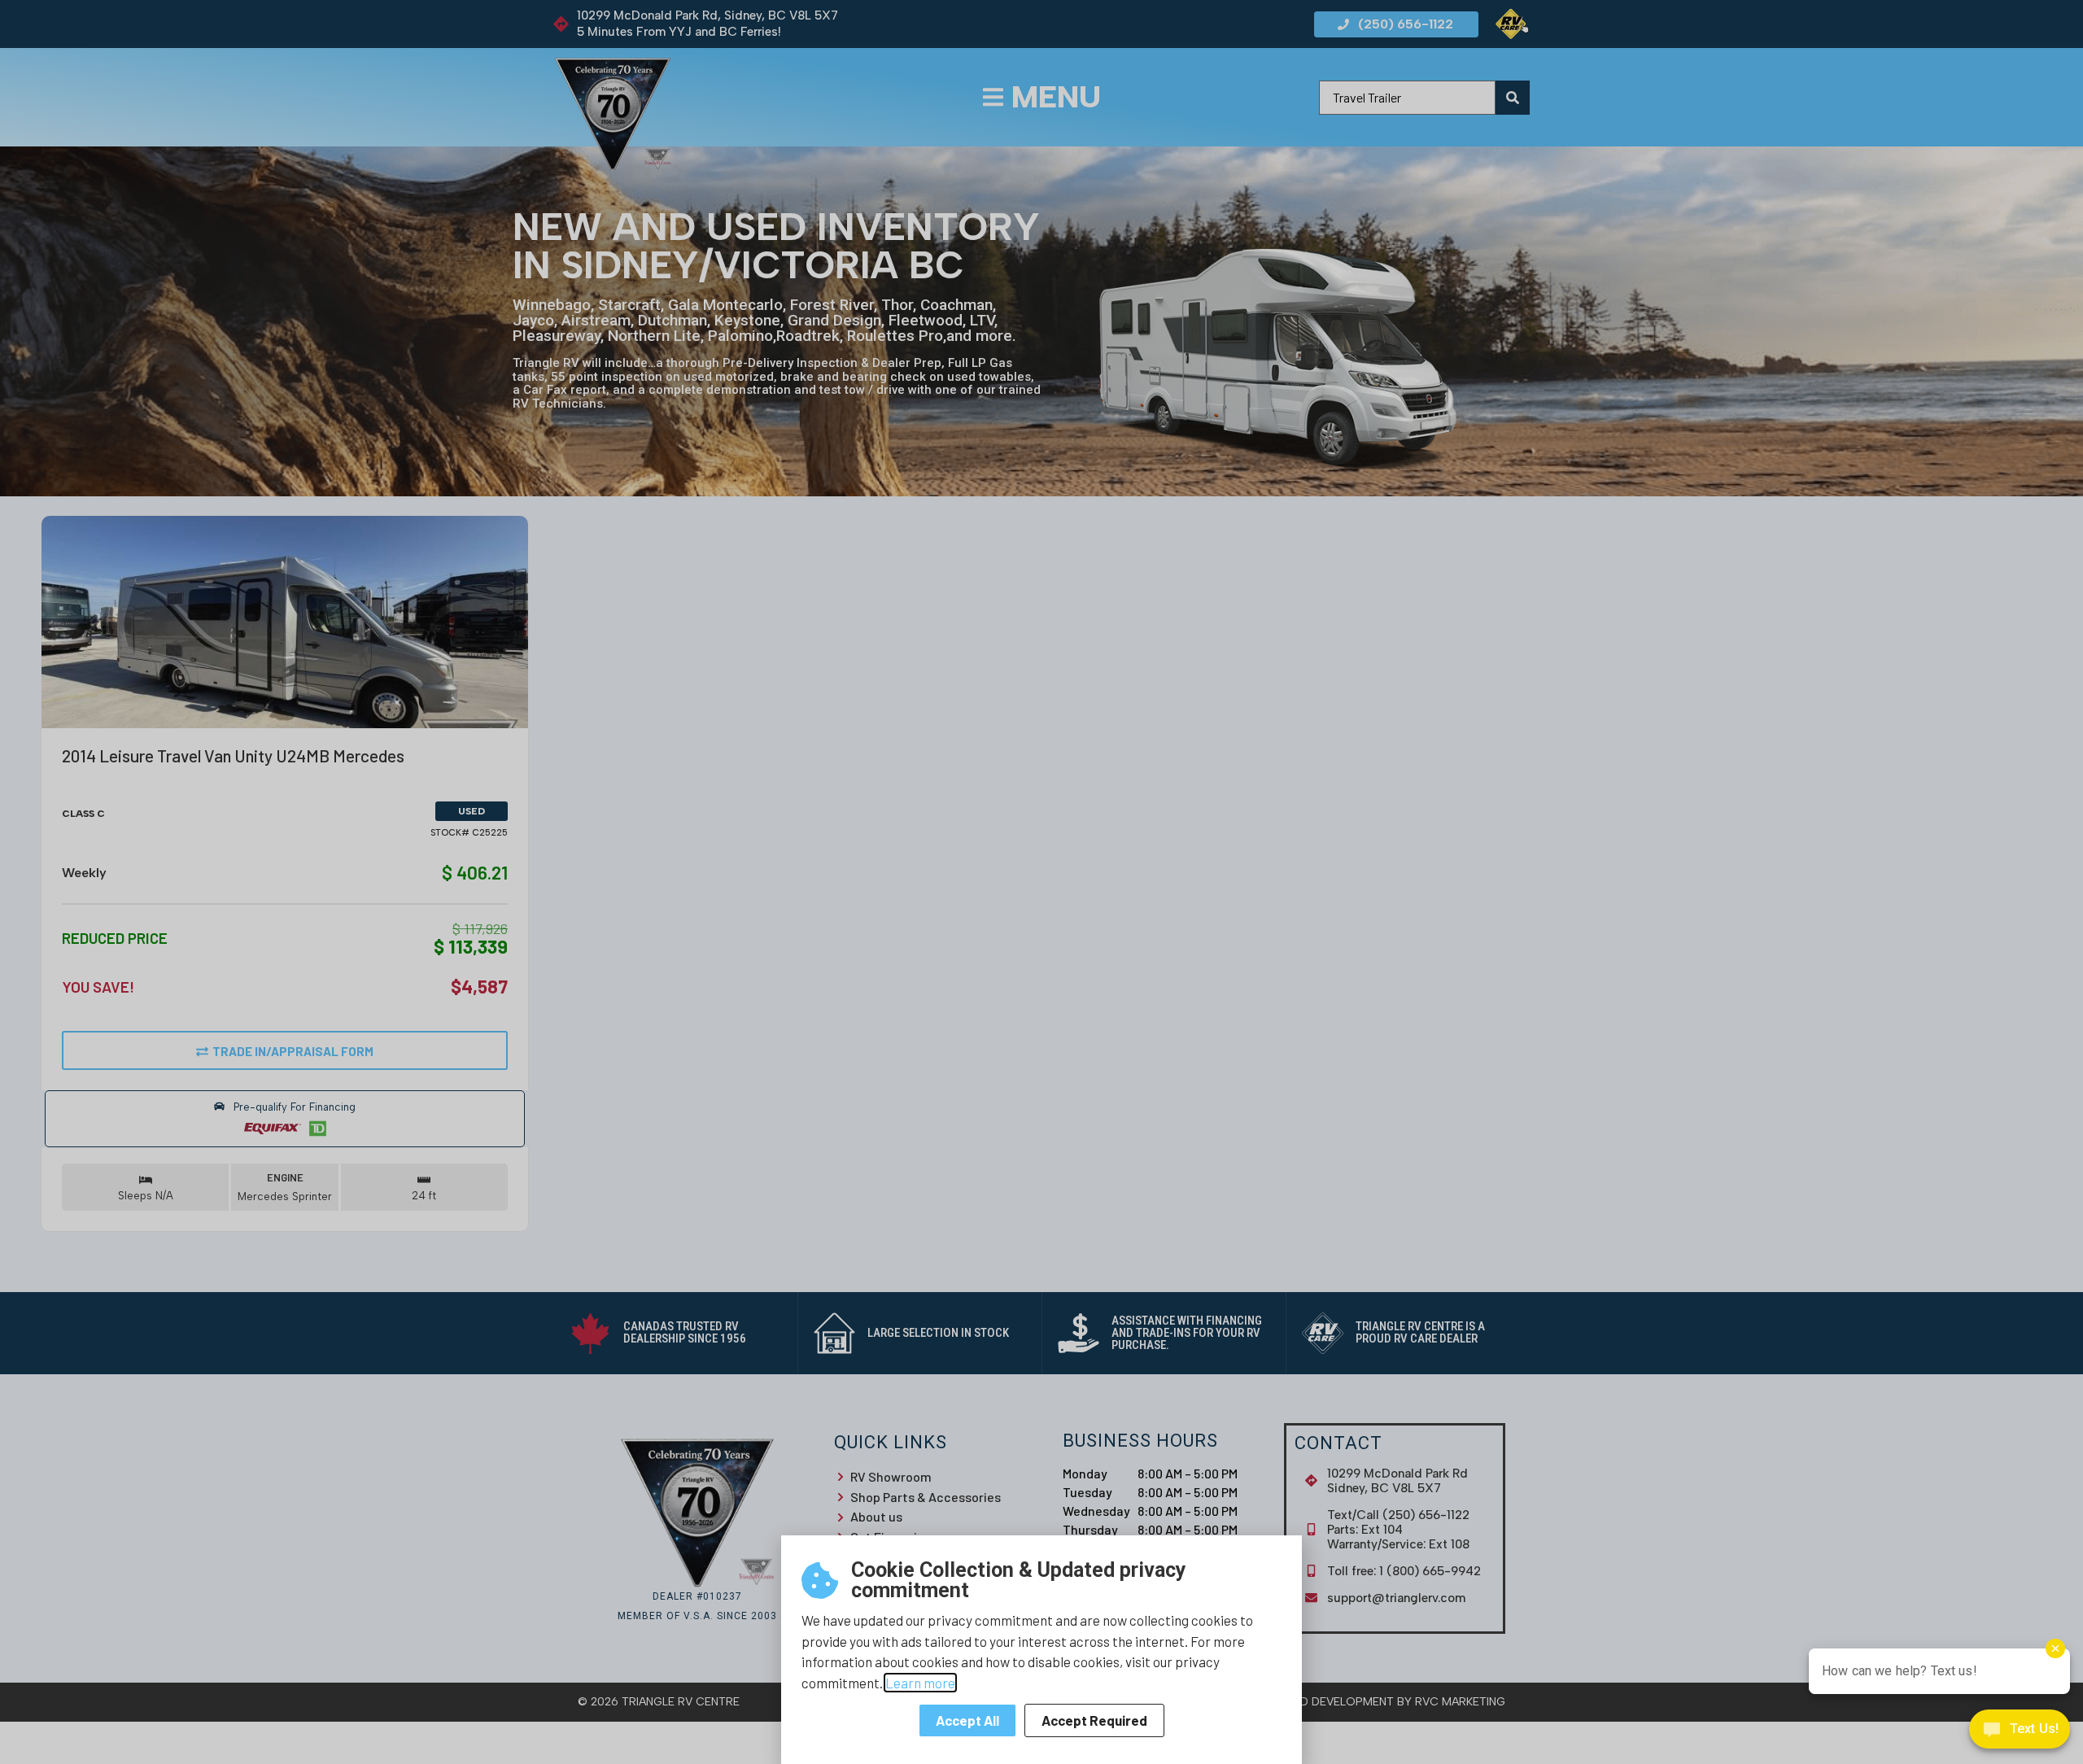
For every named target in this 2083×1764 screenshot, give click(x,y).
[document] (1041, 882)
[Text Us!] (2020, 1732)
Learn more (920, 1683)
